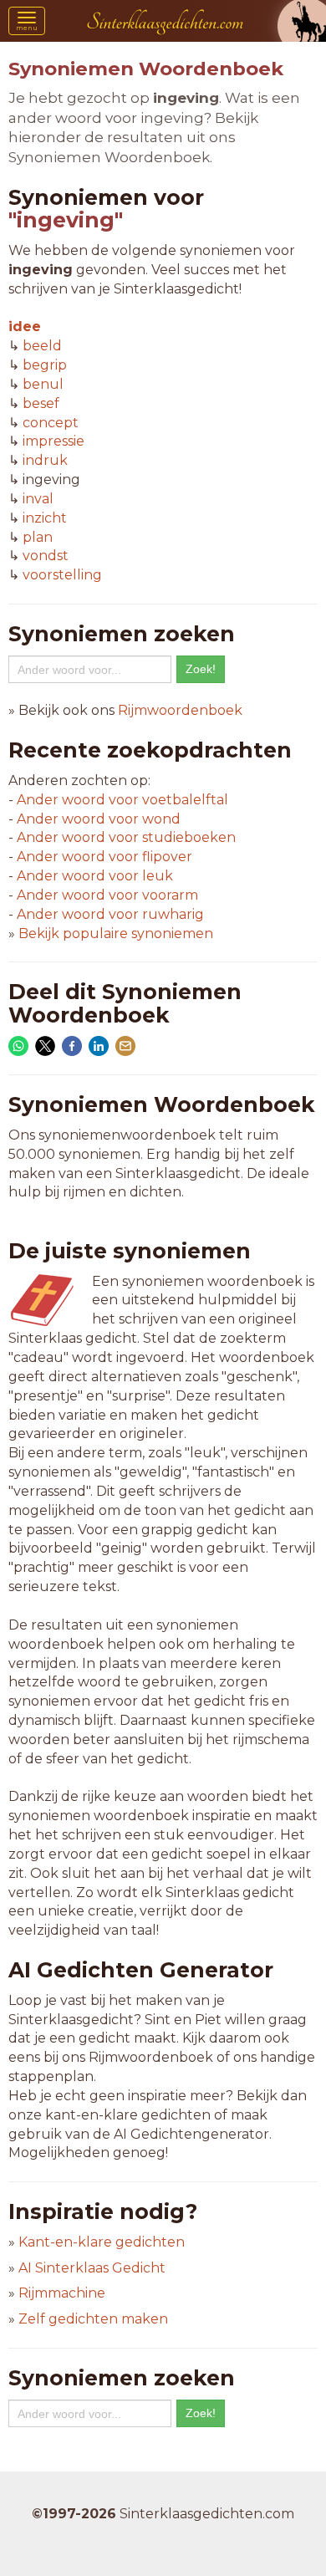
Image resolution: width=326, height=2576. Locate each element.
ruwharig (110, 914)
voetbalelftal (122, 800)
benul (43, 384)
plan (38, 537)
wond (99, 819)
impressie (53, 441)
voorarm (107, 895)
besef (41, 403)
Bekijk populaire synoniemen (116, 933)
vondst (46, 556)
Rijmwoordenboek (180, 710)
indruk (45, 460)
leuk (95, 876)
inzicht (45, 518)
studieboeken (126, 837)
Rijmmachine (62, 2293)
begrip (45, 365)
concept (51, 423)
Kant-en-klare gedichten (102, 2242)
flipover (104, 857)
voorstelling (62, 575)
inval (38, 499)
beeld (42, 346)
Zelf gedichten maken (93, 2319)
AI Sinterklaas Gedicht (92, 2268)
